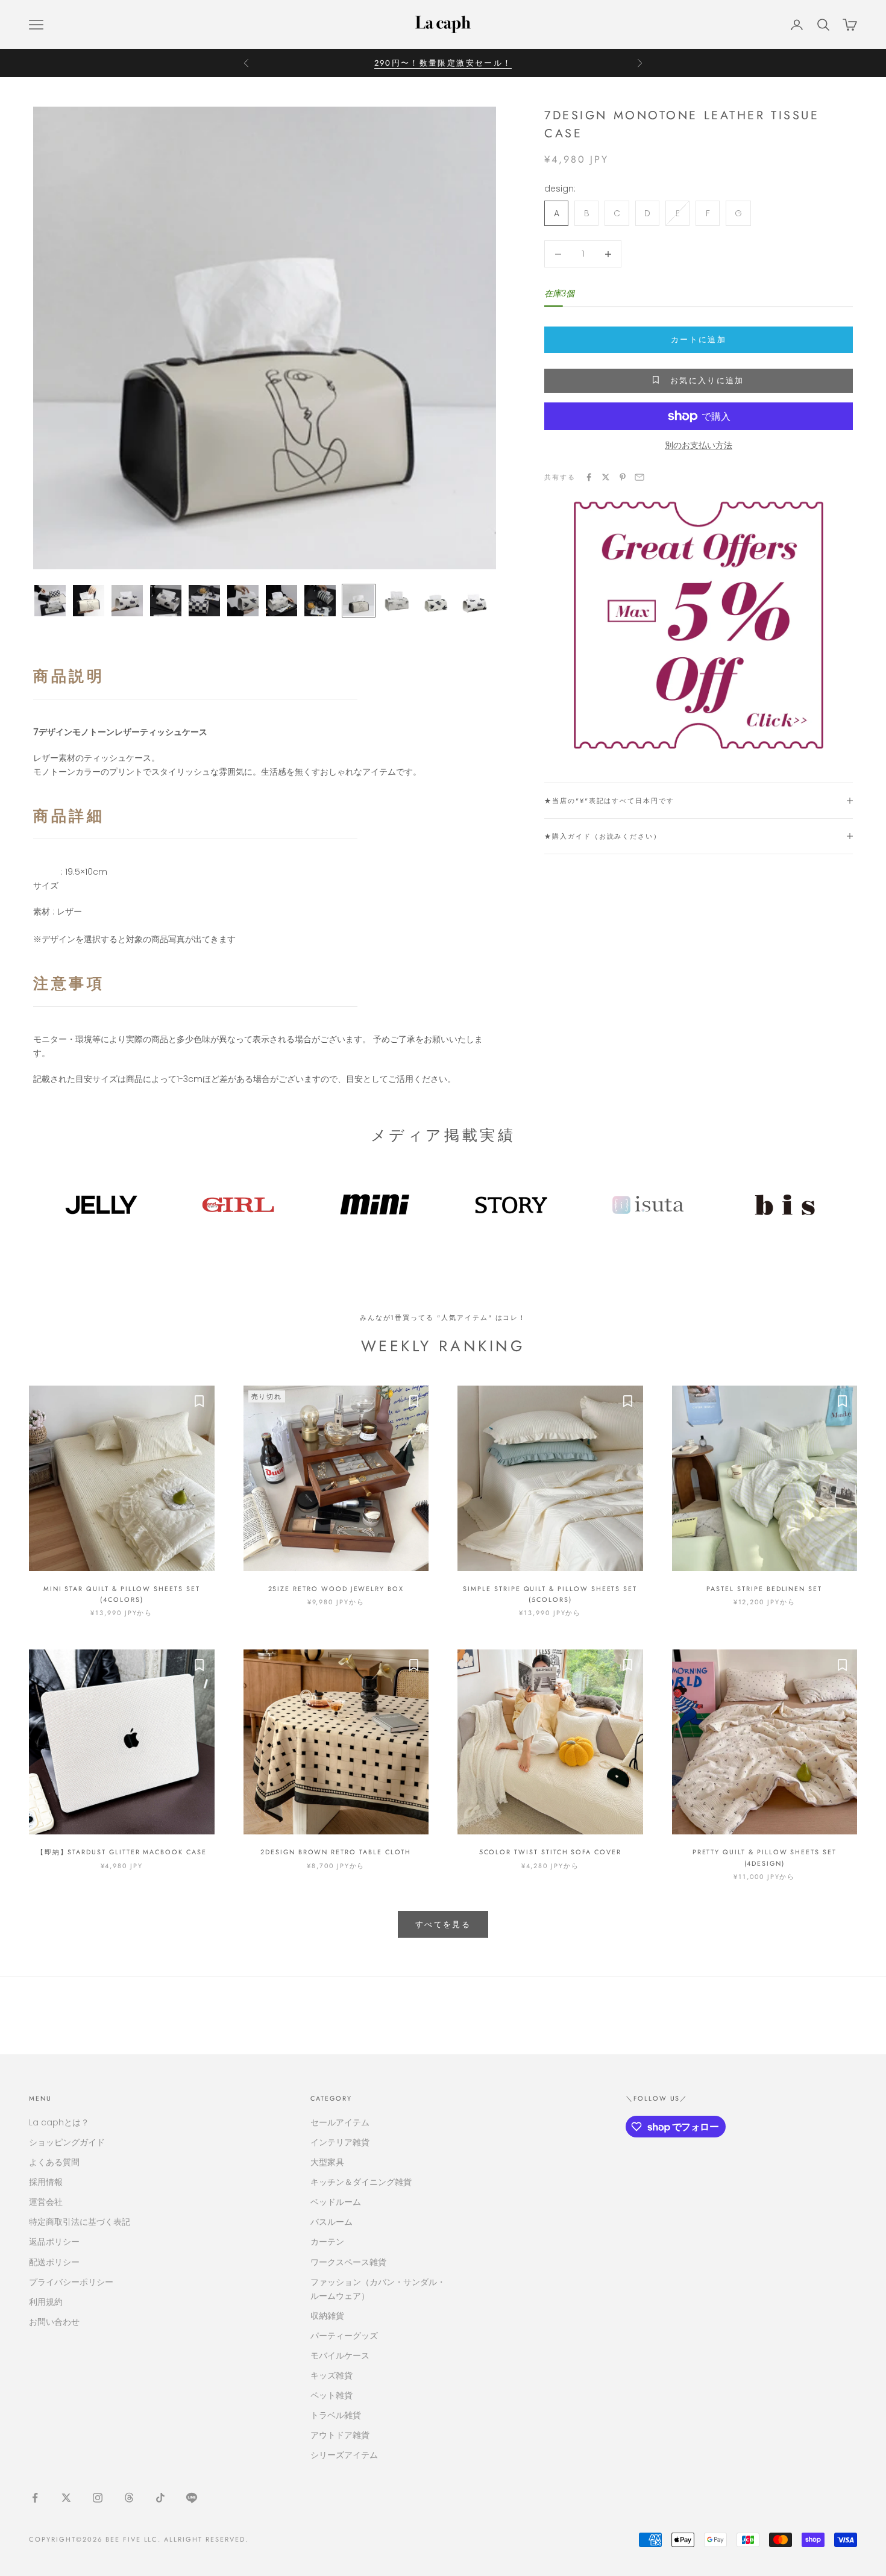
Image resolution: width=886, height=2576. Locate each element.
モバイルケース (340, 2356)
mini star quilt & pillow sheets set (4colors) (122, 1594)
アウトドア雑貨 (340, 2435)
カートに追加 (699, 339)
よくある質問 (54, 2162)
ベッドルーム (336, 2202)
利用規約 (46, 2302)
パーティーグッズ (344, 2336)
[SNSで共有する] (589, 477)
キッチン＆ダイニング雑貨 (361, 2182)
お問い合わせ (54, 2322)
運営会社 (46, 2202)
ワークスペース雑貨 (348, 2262)
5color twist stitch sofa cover (550, 1852)
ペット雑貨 (331, 2395)
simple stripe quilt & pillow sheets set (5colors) (550, 1594)
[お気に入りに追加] (200, 1401)
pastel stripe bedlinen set (764, 1589)
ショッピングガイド (67, 2142)
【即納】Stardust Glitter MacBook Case (122, 1852)
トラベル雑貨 (336, 2415)
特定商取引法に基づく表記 (80, 2222)
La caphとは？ (59, 2122)
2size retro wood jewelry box (336, 1589)
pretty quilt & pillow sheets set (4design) (765, 1857)
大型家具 (327, 2162)
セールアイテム (340, 2122)
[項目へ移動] (50, 601)
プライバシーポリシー (71, 2282)
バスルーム (331, 2222)
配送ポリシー (54, 2262)
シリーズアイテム (344, 2455)
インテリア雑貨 (340, 2142)
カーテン (327, 2242)
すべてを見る (443, 1924)
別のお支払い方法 (699, 445)
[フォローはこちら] (35, 2498)
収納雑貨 (327, 2316)
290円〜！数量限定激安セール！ (443, 63)
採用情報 (46, 2182)
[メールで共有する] (639, 477)
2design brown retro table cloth (336, 1852)
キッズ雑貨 (331, 2375)
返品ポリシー (54, 2242)
